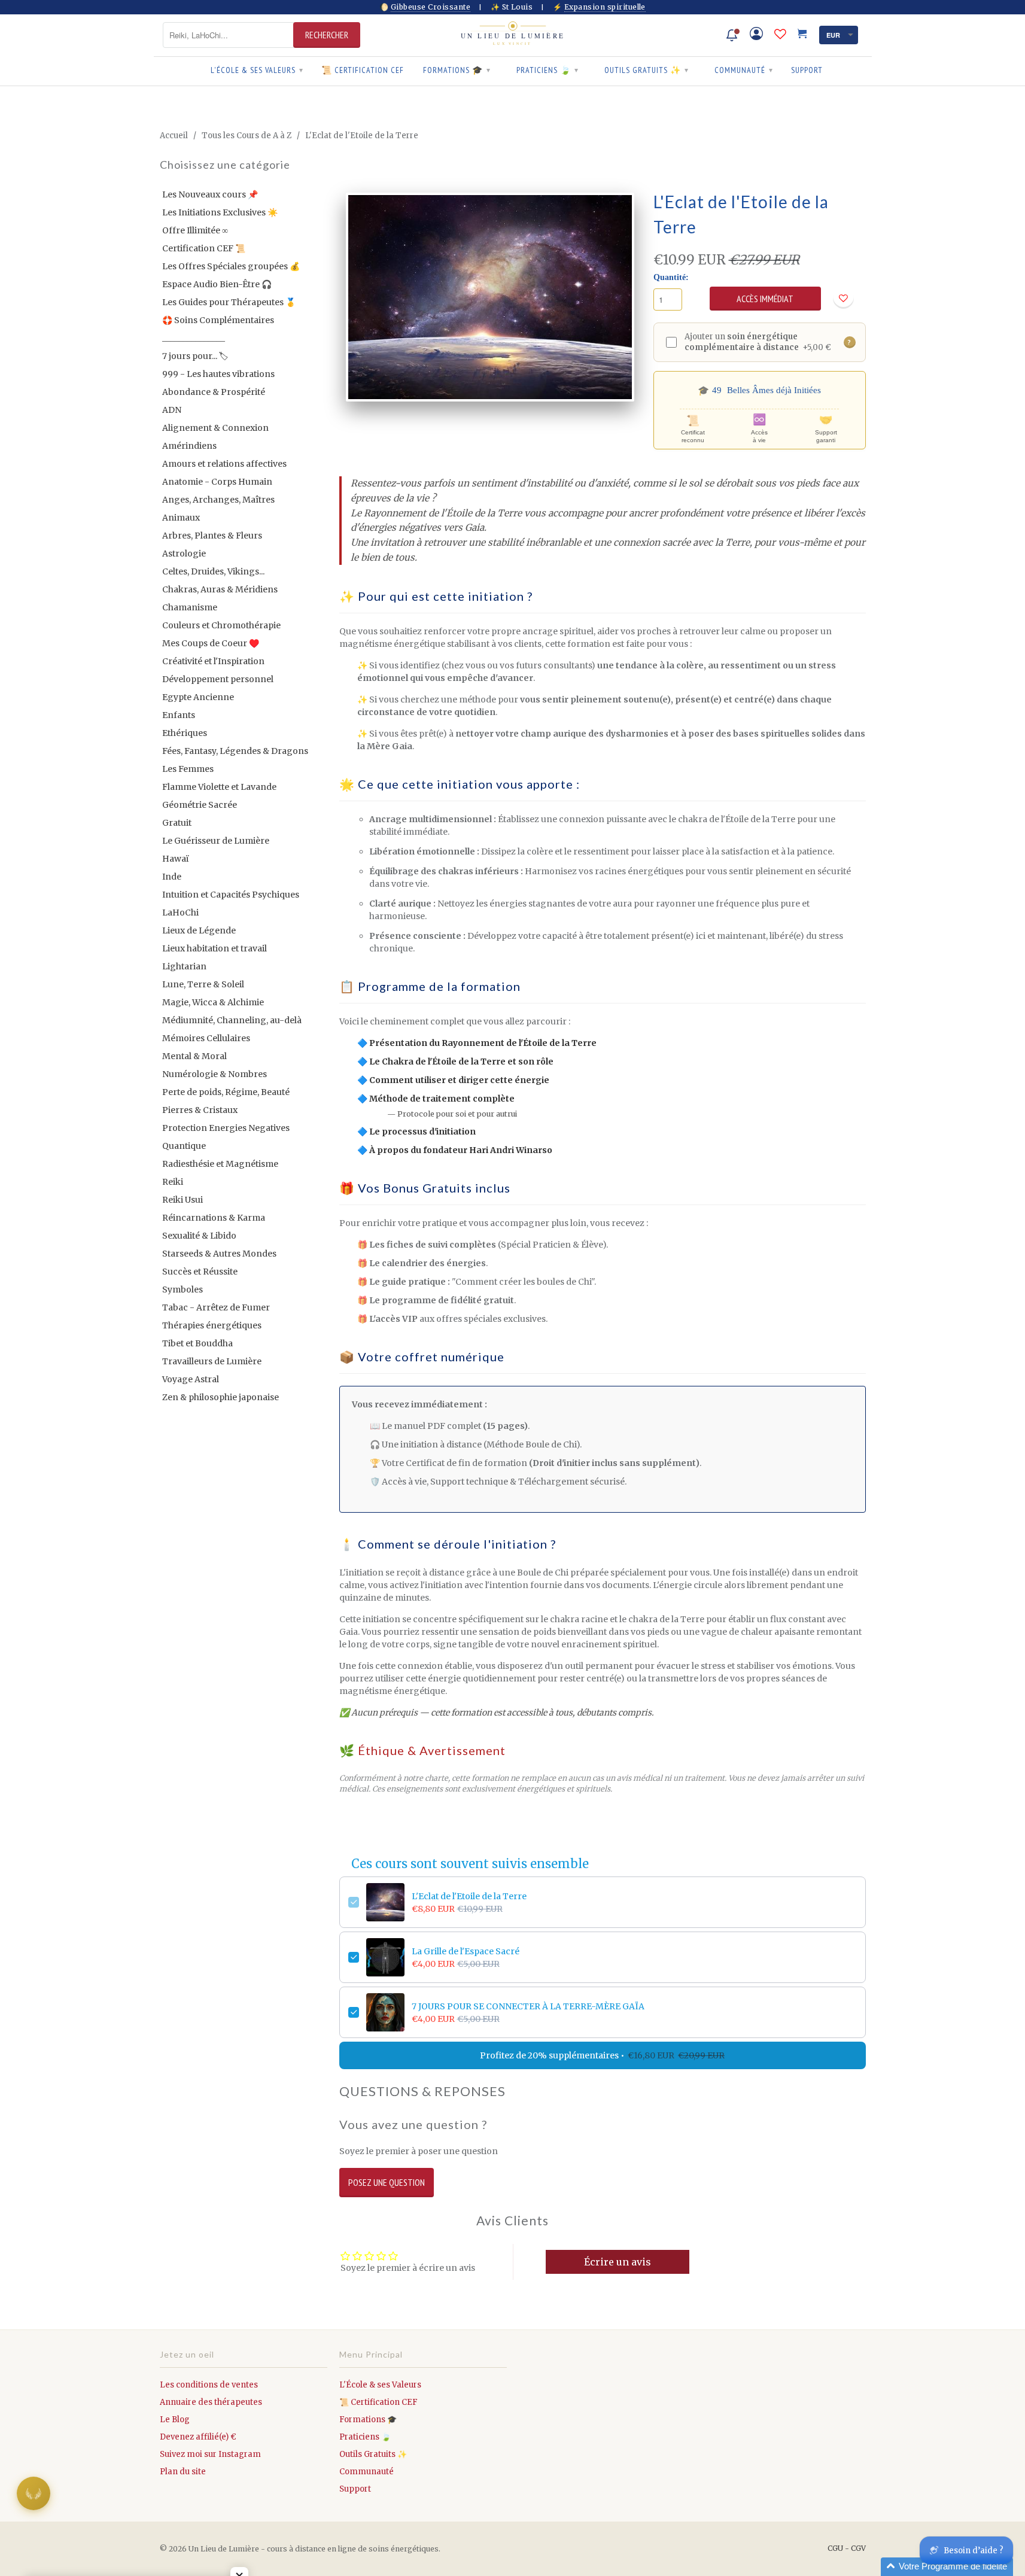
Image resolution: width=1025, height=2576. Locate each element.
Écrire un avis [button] (618, 2262)
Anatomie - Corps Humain (217, 482)
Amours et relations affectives (224, 464)
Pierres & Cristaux (200, 1110)
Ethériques (185, 733)
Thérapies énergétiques (212, 1325)
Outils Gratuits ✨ (647, 70)
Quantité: (671, 277)
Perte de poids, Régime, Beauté (226, 1092)
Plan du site (183, 2472)
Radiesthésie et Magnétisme (220, 1164)
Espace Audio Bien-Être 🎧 (217, 284)
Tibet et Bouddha (197, 1343)
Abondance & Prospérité (214, 392)
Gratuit (177, 823)
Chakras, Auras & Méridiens (220, 589)
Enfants (179, 715)
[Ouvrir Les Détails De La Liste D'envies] (780, 34)
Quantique (184, 1146)
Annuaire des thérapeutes (211, 2402)
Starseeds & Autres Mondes (219, 1254)
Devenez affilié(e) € (198, 2437)
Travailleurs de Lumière (212, 1361)
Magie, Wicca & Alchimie (213, 1002)
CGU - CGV (847, 2548)
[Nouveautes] (732, 35)
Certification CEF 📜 (204, 248)
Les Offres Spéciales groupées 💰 (231, 266)
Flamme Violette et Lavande (219, 787)
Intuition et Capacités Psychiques (231, 895)
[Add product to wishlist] (843, 298)
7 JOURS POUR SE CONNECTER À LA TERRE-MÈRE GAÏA (528, 2006)
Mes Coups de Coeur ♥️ (211, 643)
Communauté (744, 70)
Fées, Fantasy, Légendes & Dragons (235, 751)
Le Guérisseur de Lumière (216, 841)
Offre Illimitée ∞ (195, 230)
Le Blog (175, 2420)
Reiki (173, 1182)
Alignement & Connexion (215, 428)
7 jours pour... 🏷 (195, 356)
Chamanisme (190, 607)
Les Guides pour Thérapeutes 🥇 (229, 302)
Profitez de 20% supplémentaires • (602, 2055)
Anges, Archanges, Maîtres (218, 500)
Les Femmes (188, 769)
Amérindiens (189, 446)
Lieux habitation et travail (215, 948)
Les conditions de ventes (209, 2385)
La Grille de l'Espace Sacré (466, 1951)
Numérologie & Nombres (215, 1074)
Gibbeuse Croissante (431, 7)
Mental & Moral (194, 1056)
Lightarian (184, 966)
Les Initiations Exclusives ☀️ (220, 212)
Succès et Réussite (200, 1272)
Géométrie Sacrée (200, 805)
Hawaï (176, 859)
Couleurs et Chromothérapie (221, 625)
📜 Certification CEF (363, 70)
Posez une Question (387, 2182)
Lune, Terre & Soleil (203, 984)
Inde (172, 877)
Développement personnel (218, 679)
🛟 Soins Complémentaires (218, 320)
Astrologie (184, 553)
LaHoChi (180, 913)
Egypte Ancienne (198, 697)
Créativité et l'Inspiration (213, 661)
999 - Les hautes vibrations (218, 374)
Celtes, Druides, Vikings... (213, 571)
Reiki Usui (183, 1200)
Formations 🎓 (457, 70)
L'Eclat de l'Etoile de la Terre (469, 1896)
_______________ (194, 338)
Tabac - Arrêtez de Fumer (216, 1307)
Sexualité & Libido (199, 1236)
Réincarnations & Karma (214, 1218)
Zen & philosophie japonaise (220, 1397)
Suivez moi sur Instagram (210, 2454)
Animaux (181, 518)
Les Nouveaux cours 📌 (210, 194)
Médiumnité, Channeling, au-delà (232, 1020)
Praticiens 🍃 (548, 70)
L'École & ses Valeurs (257, 70)
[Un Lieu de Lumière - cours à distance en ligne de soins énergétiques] (513, 35)
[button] (947, 2567)
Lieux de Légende (199, 930)
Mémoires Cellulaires (206, 1038)
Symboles (183, 1289)
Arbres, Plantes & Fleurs (212, 536)
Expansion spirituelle (605, 7)
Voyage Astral (191, 1379)
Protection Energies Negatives (226, 1128)
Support (807, 70)
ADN (172, 410)
